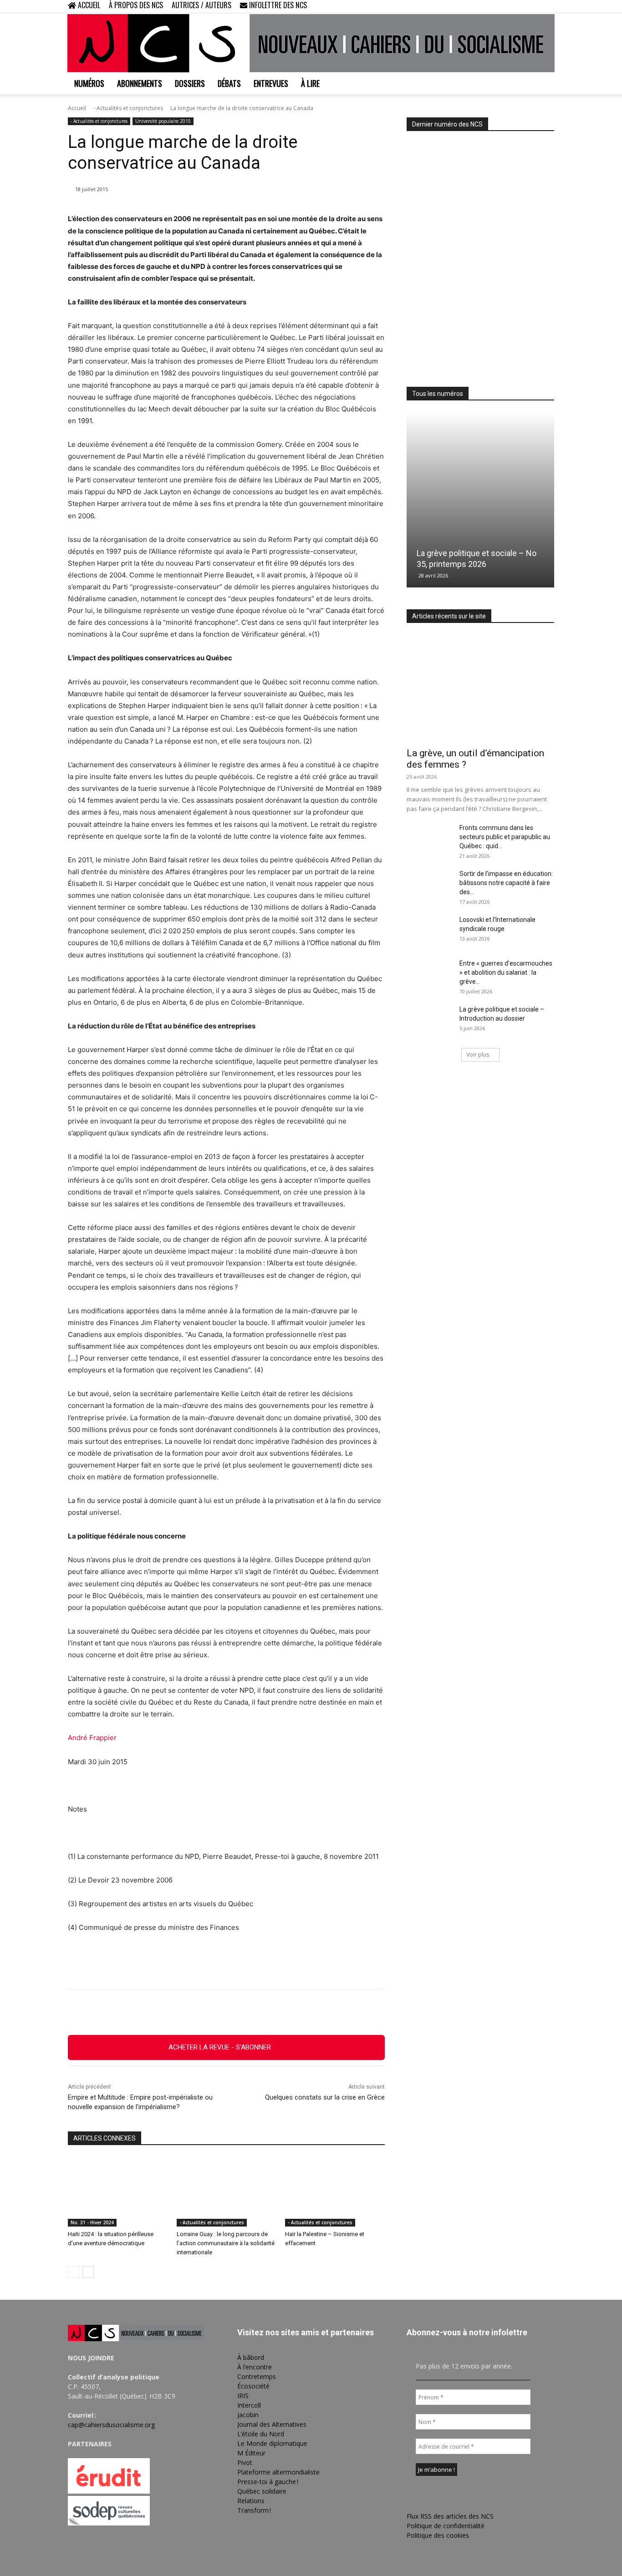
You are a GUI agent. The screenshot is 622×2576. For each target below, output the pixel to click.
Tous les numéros (438, 394)
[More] (276, 2012)
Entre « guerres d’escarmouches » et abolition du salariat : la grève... (506, 972)
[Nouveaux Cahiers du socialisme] (311, 43)
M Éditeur (251, 2453)
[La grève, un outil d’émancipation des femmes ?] (480, 688)
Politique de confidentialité (446, 2526)
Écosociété (253, 2386)
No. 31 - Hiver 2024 (92, 2222)
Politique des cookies (438, 2535)
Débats (229, 83)
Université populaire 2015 (163, 121)
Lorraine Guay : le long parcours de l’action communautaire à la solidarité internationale (226, 2243)
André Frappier (92, 1738)
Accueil (77, 108)
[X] (532, 6)
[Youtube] (547, 6)
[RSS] (517, 6)
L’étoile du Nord (261, 2434)
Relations (251, 2501)
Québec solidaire (262, 2491)
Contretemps (257, 2376)
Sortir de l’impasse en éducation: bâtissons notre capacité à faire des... (506, 883)
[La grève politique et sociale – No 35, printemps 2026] (480, 500)
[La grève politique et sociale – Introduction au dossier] (429, 1021)
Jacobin (248, 2415)
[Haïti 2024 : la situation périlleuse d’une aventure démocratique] (118, 2192)
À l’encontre (255, 2367)
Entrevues (271, 83)
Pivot (245, 2462)
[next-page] (88, 2272)
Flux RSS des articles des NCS (450, 2516)
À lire (310, 83)
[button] (489, 6)
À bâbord (251, 2357)
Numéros (89, 83)
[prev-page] (74, 2272)
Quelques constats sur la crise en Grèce (325, 2097)
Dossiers (190, 83)
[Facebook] (502, 6)
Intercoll (249, 2405)
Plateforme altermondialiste (278, 2472)
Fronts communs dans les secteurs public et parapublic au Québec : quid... (505, 837)
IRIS (243, 2396)
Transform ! (254, 2510)
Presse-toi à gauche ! (268, 2482)
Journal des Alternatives (272, 2424)
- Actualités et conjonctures (128, 108)
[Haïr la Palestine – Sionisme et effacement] (335, 2192)
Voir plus (478, 1055)
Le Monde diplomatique (272, 2443)
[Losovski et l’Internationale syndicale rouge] (429, 931)
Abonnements (140, 83)
